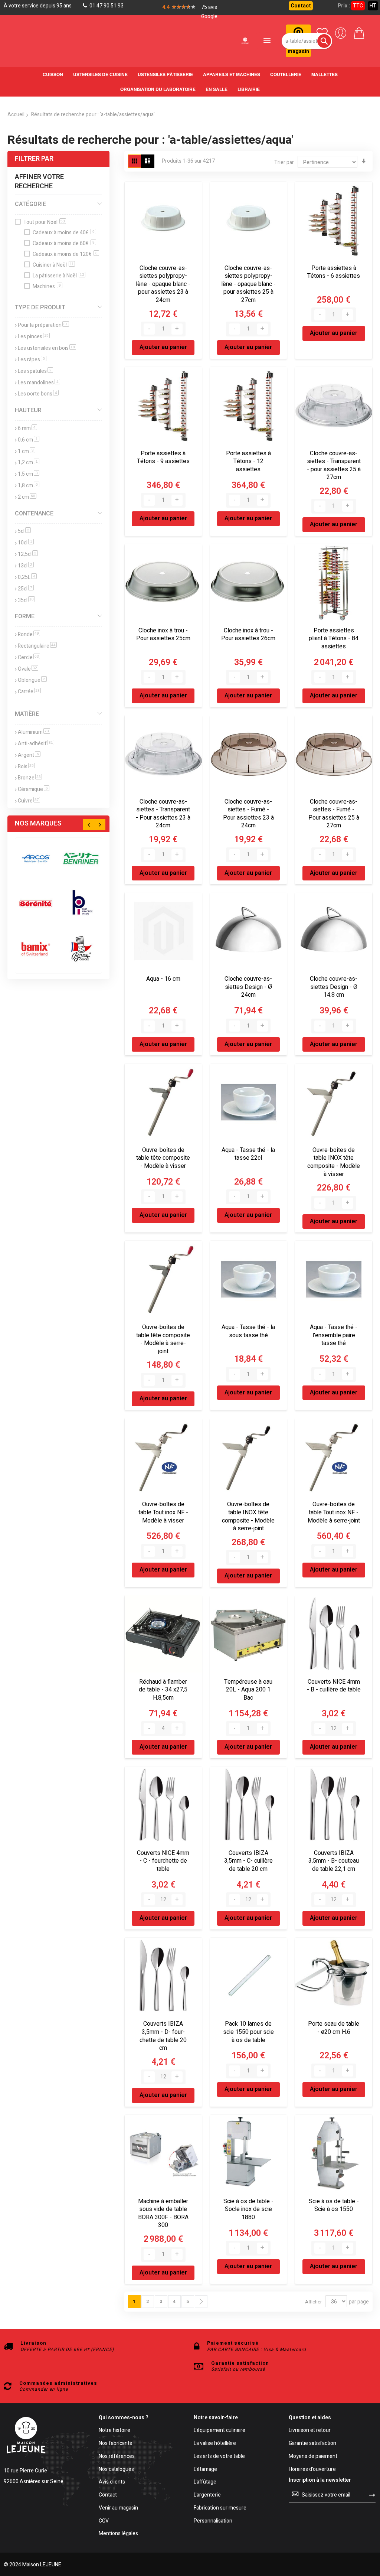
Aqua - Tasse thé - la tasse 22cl (248, 1154)
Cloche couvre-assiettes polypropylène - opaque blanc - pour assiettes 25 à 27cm (248, 284)
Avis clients (112, 2482)
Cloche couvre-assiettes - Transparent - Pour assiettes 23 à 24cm (163, 814)
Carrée (29, 692)
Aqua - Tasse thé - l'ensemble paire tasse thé (334, 1335)
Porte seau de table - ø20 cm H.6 (334, 2028)
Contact (301, 6)
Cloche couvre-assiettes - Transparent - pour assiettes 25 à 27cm (334, 465)
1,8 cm (29, 486)
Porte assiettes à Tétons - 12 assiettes (248, 461)
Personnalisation (213, 2521)
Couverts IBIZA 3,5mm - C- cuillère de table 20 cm (248, 1861)
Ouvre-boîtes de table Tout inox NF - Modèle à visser (163, 1512)
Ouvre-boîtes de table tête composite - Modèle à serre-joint (163, 1339)
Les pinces (34, 337)
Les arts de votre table (219, 2457)
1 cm (27, 451)
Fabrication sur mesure (220, 2508)
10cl (26, 543)
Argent (29, 755)
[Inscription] (372, 2495)
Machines (47, 286)
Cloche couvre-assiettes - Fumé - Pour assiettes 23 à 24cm (248, 814)
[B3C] (36, 904)
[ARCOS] (36, 858)
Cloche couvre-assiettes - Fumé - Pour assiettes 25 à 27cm (334, 814)
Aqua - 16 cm (163, 979)
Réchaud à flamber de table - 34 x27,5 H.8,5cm (163, 1690)
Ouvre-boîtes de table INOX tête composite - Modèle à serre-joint (248, 1516)
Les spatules (35, 371)
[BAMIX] (36, 949)
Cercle (29, 657)
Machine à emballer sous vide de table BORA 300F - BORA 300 (163, 2213)
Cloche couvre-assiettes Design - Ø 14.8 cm (334, 987)
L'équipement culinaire (220, 2431)
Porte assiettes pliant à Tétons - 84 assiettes (334, 639)
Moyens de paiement (313, 2457)
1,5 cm (29, 474)
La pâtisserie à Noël (58, 276)
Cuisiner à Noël (53, 265)
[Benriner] (81, 858)
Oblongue (32, 680)
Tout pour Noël (44, 222)
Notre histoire (114, 2431)
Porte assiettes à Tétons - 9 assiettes (163, 457)
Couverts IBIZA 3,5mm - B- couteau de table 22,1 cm (334, 1861)
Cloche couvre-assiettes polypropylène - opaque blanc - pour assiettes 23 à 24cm (163, 284)
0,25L (27, 577)
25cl (26, 589)
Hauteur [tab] (28, 410)
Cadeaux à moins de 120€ (65, 254)
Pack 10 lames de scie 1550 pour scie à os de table (248, 2032)
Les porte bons (38, 394)
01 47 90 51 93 (106, 6)
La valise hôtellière (215, 2444)
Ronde (29, 634)
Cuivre (29, 801)
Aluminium (34, 732)
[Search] (324, 41)
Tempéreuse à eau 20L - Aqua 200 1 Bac (248, 1690)
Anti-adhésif (36, 744)
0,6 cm (29, 440)
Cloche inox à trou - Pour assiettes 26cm (248, 635)
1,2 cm (29, 463)
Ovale (28, 669)
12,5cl (28, 554)
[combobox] (307, 41)
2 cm (27, 497)
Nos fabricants (115, 2444)
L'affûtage (205, 2482)
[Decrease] (149, 329)
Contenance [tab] (34, 514)
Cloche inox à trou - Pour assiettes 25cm (163, 635)
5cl (24, 531)
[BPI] (81, 904)
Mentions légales (118, 2534)
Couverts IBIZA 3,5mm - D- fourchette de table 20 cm (163, 2036)
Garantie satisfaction (312, 2444)
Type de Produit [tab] (40, 307)
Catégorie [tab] (30, 204)
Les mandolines (39, 383)
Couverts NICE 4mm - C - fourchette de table (163, 1861)
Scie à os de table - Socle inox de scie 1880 (248, 2209)
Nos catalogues (116, 2470)
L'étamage (205, 2470)
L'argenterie (207, 2495)
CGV (104, 2521)
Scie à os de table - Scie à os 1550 (334, 2205)
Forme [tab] (25, 616)
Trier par (284, 162)
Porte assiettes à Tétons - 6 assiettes (334, 272)
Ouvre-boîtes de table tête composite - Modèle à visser (163, 1158)
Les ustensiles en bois (47, 348)
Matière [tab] (27, 714)
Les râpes (32, 360)
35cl (26, 600)
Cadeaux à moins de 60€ (64, 243)
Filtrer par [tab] (34, 159)
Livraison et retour (310, 2431)
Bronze (30, 778)
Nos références (117, 2457)
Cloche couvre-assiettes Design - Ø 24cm (248, 987)
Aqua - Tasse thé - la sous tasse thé (248, 1331)
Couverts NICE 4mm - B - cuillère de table (334, 1686)
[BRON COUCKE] (81, 949)
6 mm (27, 428)
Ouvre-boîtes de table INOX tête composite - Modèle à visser (334, 1162)
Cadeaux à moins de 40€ (64, 233)
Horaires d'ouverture (312, 2470)
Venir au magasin (118, 2508)
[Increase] (177, 329)
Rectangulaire (37, 646)
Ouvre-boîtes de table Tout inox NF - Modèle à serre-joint (334, 1512)
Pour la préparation (43, 325)
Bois (26, 767)
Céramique (34, 789)
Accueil (16, 115)
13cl (26, 566)
